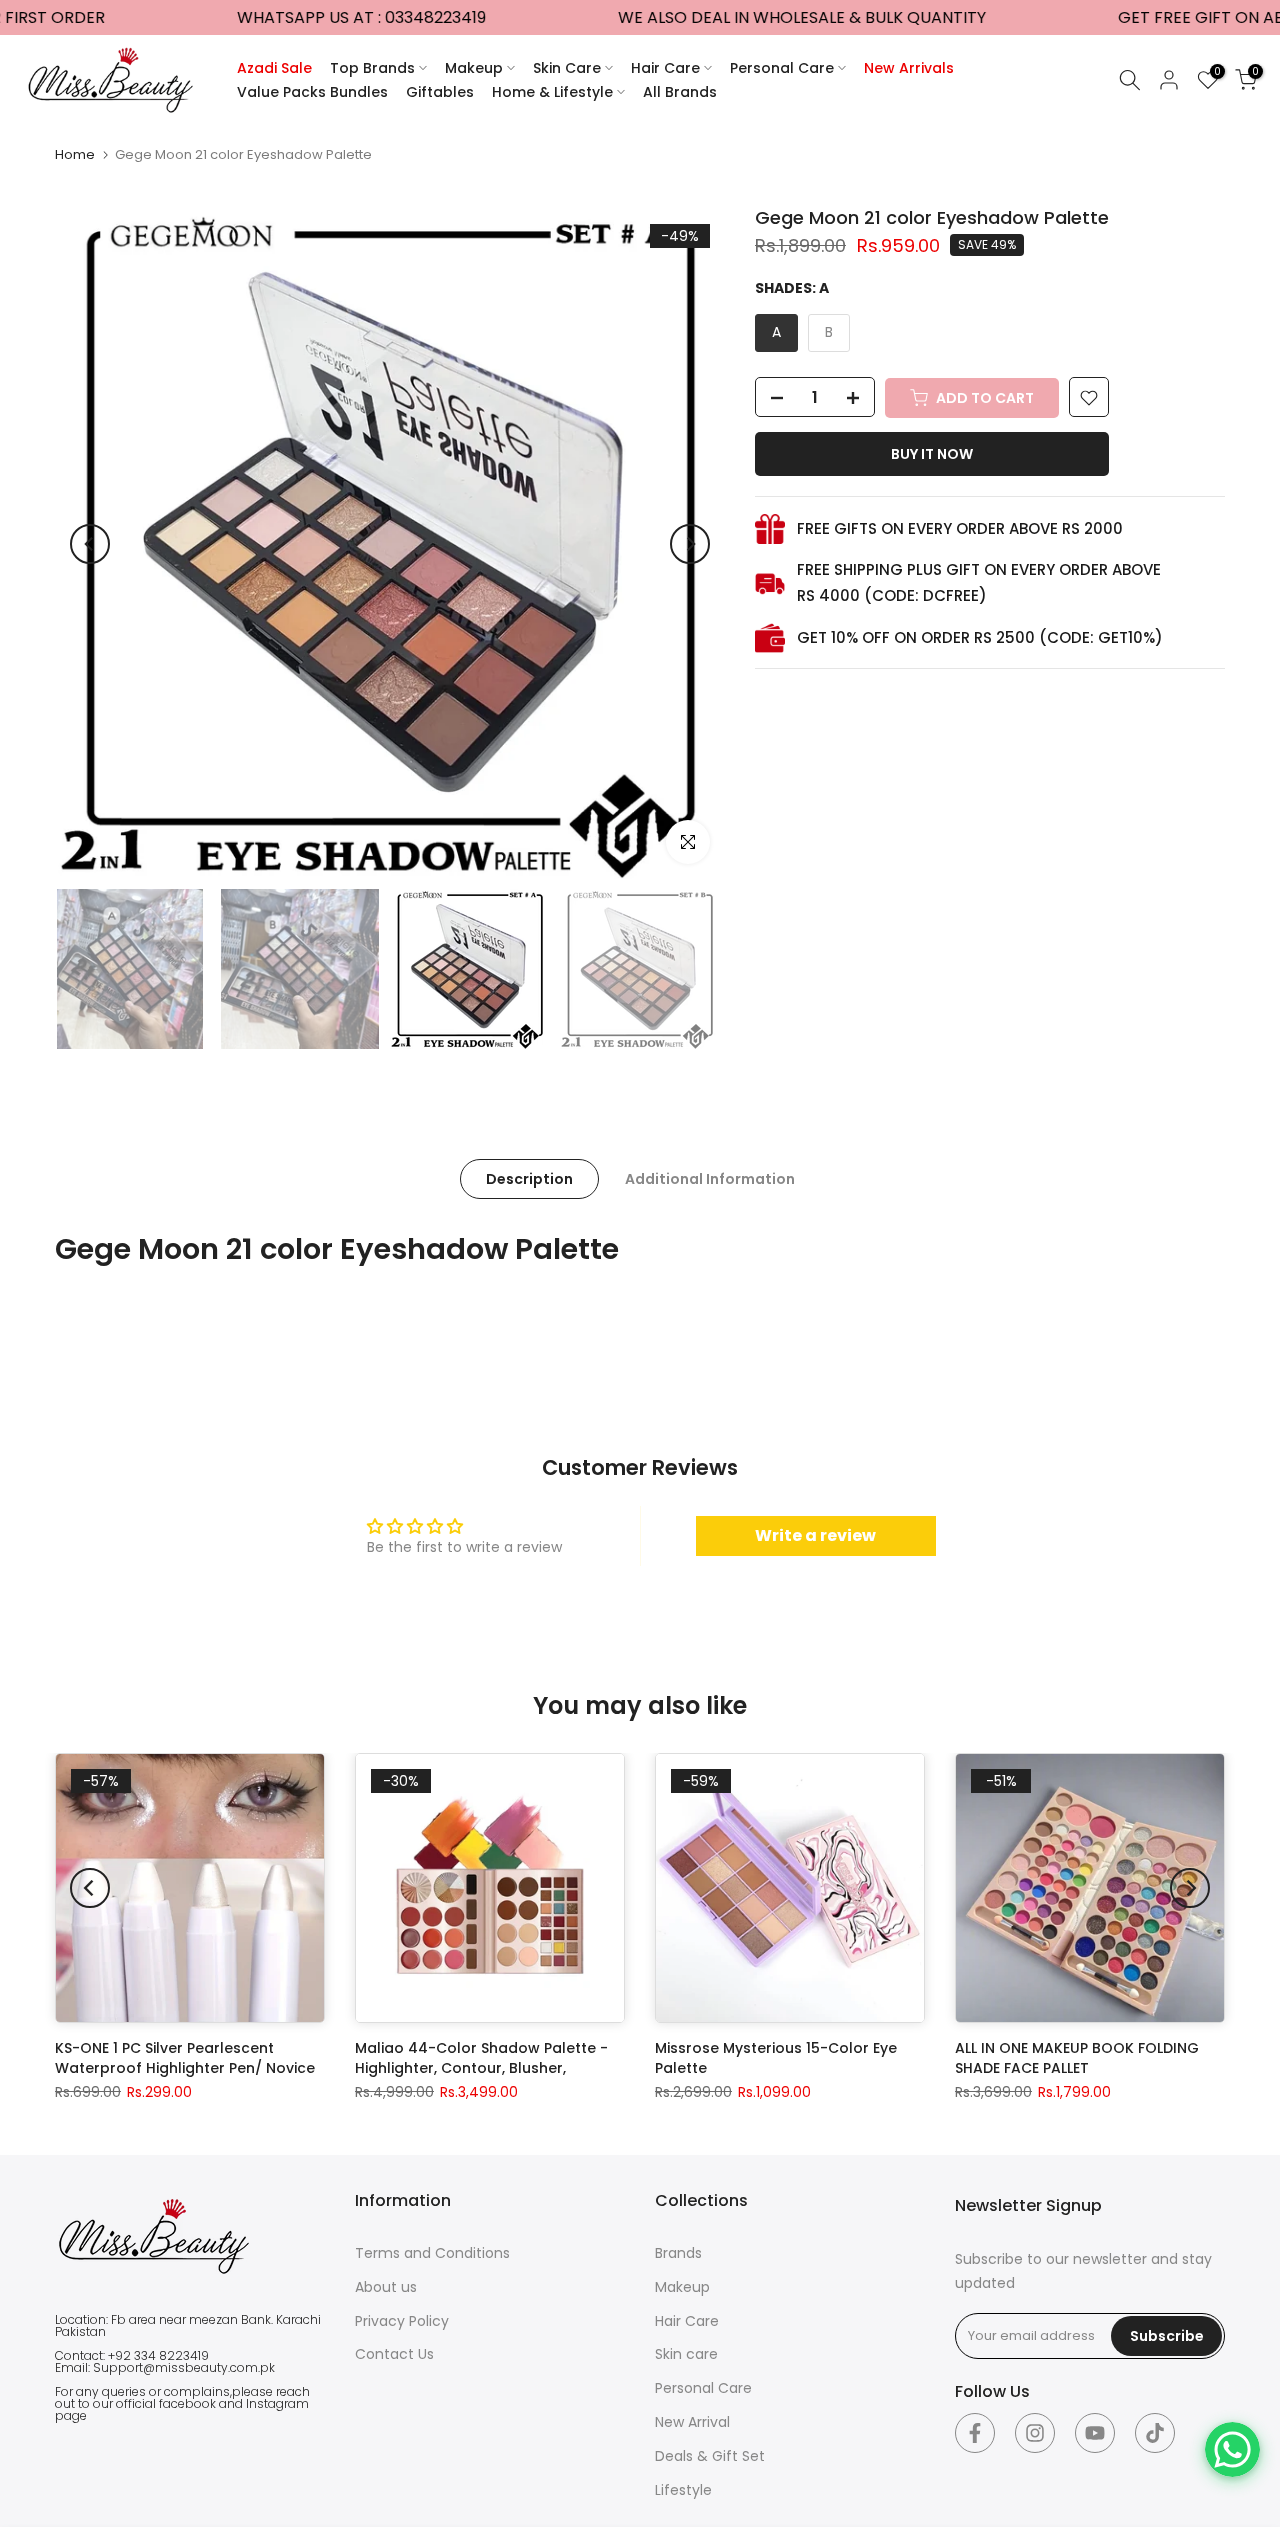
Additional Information (710, 1179)
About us (386, 2287)
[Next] (690, 544)
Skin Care (567, 68)
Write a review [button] (815, 1535)
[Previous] (90, 544)
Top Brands (372, 68)
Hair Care (665, 68)
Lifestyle (683, 2490)
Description (529, 1179)
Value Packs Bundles (312, 92)
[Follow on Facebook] (975, 2433)
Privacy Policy (402, 2321)
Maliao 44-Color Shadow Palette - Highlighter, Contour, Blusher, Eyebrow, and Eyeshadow (481, 2068)
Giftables (440, 92)
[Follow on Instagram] (1035, 2433)
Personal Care (782, 68)
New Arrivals (909, 68)
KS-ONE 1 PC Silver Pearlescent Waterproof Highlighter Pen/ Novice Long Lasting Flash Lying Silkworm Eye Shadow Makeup (190, 2078)
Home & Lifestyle (552, 92)
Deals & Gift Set (710, 2456)
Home (75, 154)
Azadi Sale (274, 68)
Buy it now (932, 455)
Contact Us (394, 2354)
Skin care (686, 2354)
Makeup (474, 68)
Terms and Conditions (432, 2253)
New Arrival (692, 2422)
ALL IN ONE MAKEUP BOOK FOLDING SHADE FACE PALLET (1077, 2058)
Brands (678, 2253)
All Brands (680, 92)
